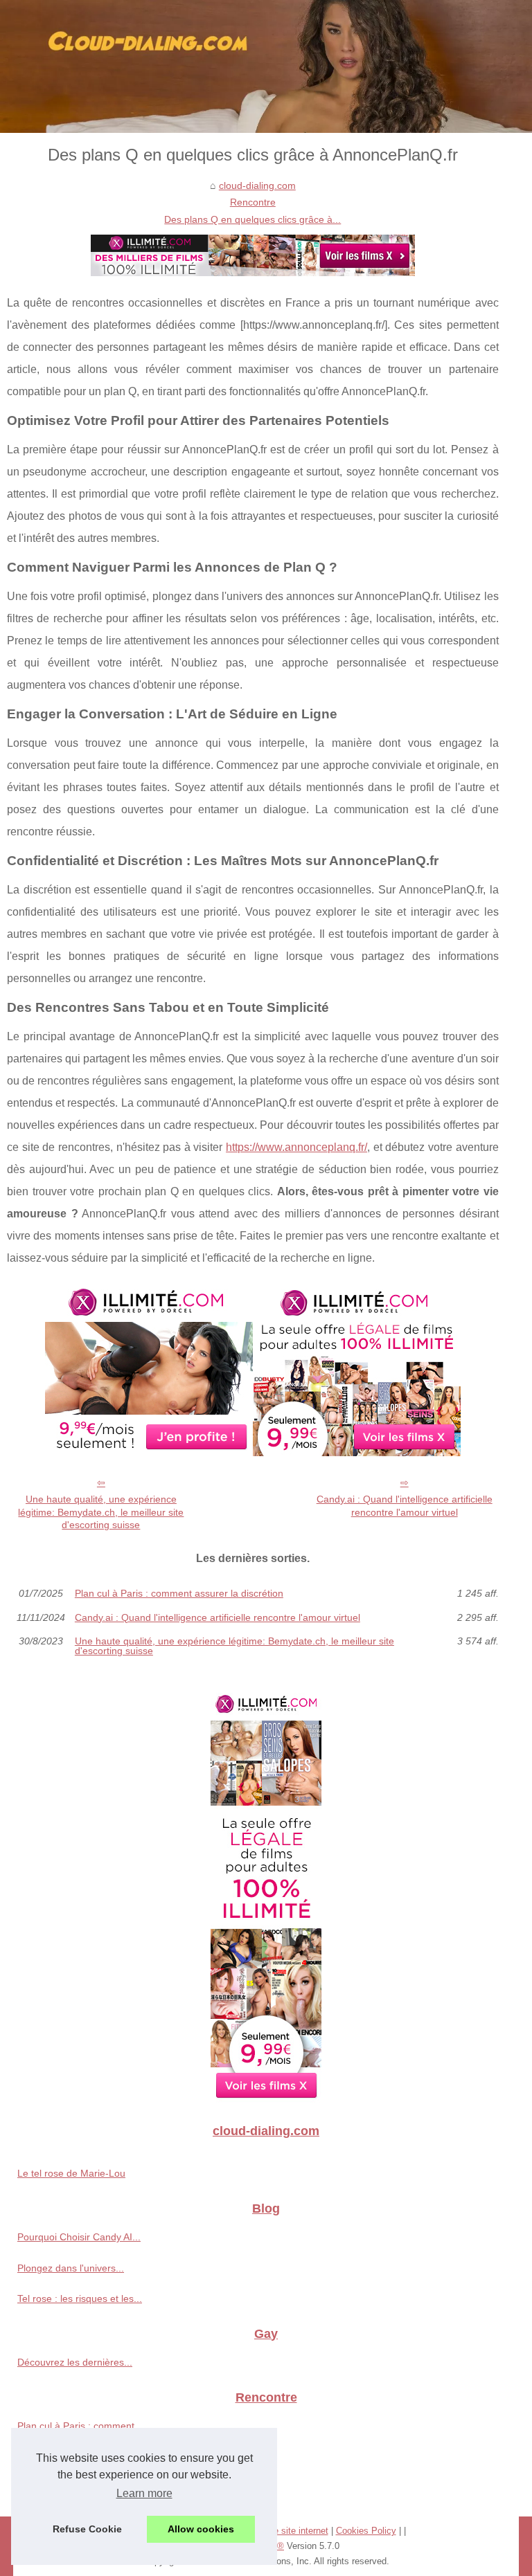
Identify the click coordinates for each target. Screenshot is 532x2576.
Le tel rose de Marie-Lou (71, 2173)
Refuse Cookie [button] (87, 2529)
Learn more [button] (144, 2493)
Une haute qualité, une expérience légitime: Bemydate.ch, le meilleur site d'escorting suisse (101, 1512)
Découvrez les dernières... (75, 2362)
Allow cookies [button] (201, 2529)
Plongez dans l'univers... (71, 2268)
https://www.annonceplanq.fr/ (296, 1147)
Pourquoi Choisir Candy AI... (79, 2237)
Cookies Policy (366, 2531)
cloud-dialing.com (257, 185)
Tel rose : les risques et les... (80, 2298)
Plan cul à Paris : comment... (80, 2426)
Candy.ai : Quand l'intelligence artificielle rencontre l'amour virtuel (405, 1506)
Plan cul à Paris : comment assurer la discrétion (179, 1593)
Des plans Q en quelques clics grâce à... (252, 219)
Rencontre (253, 202)
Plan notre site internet (283, 2531)
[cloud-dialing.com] (266, 66)
